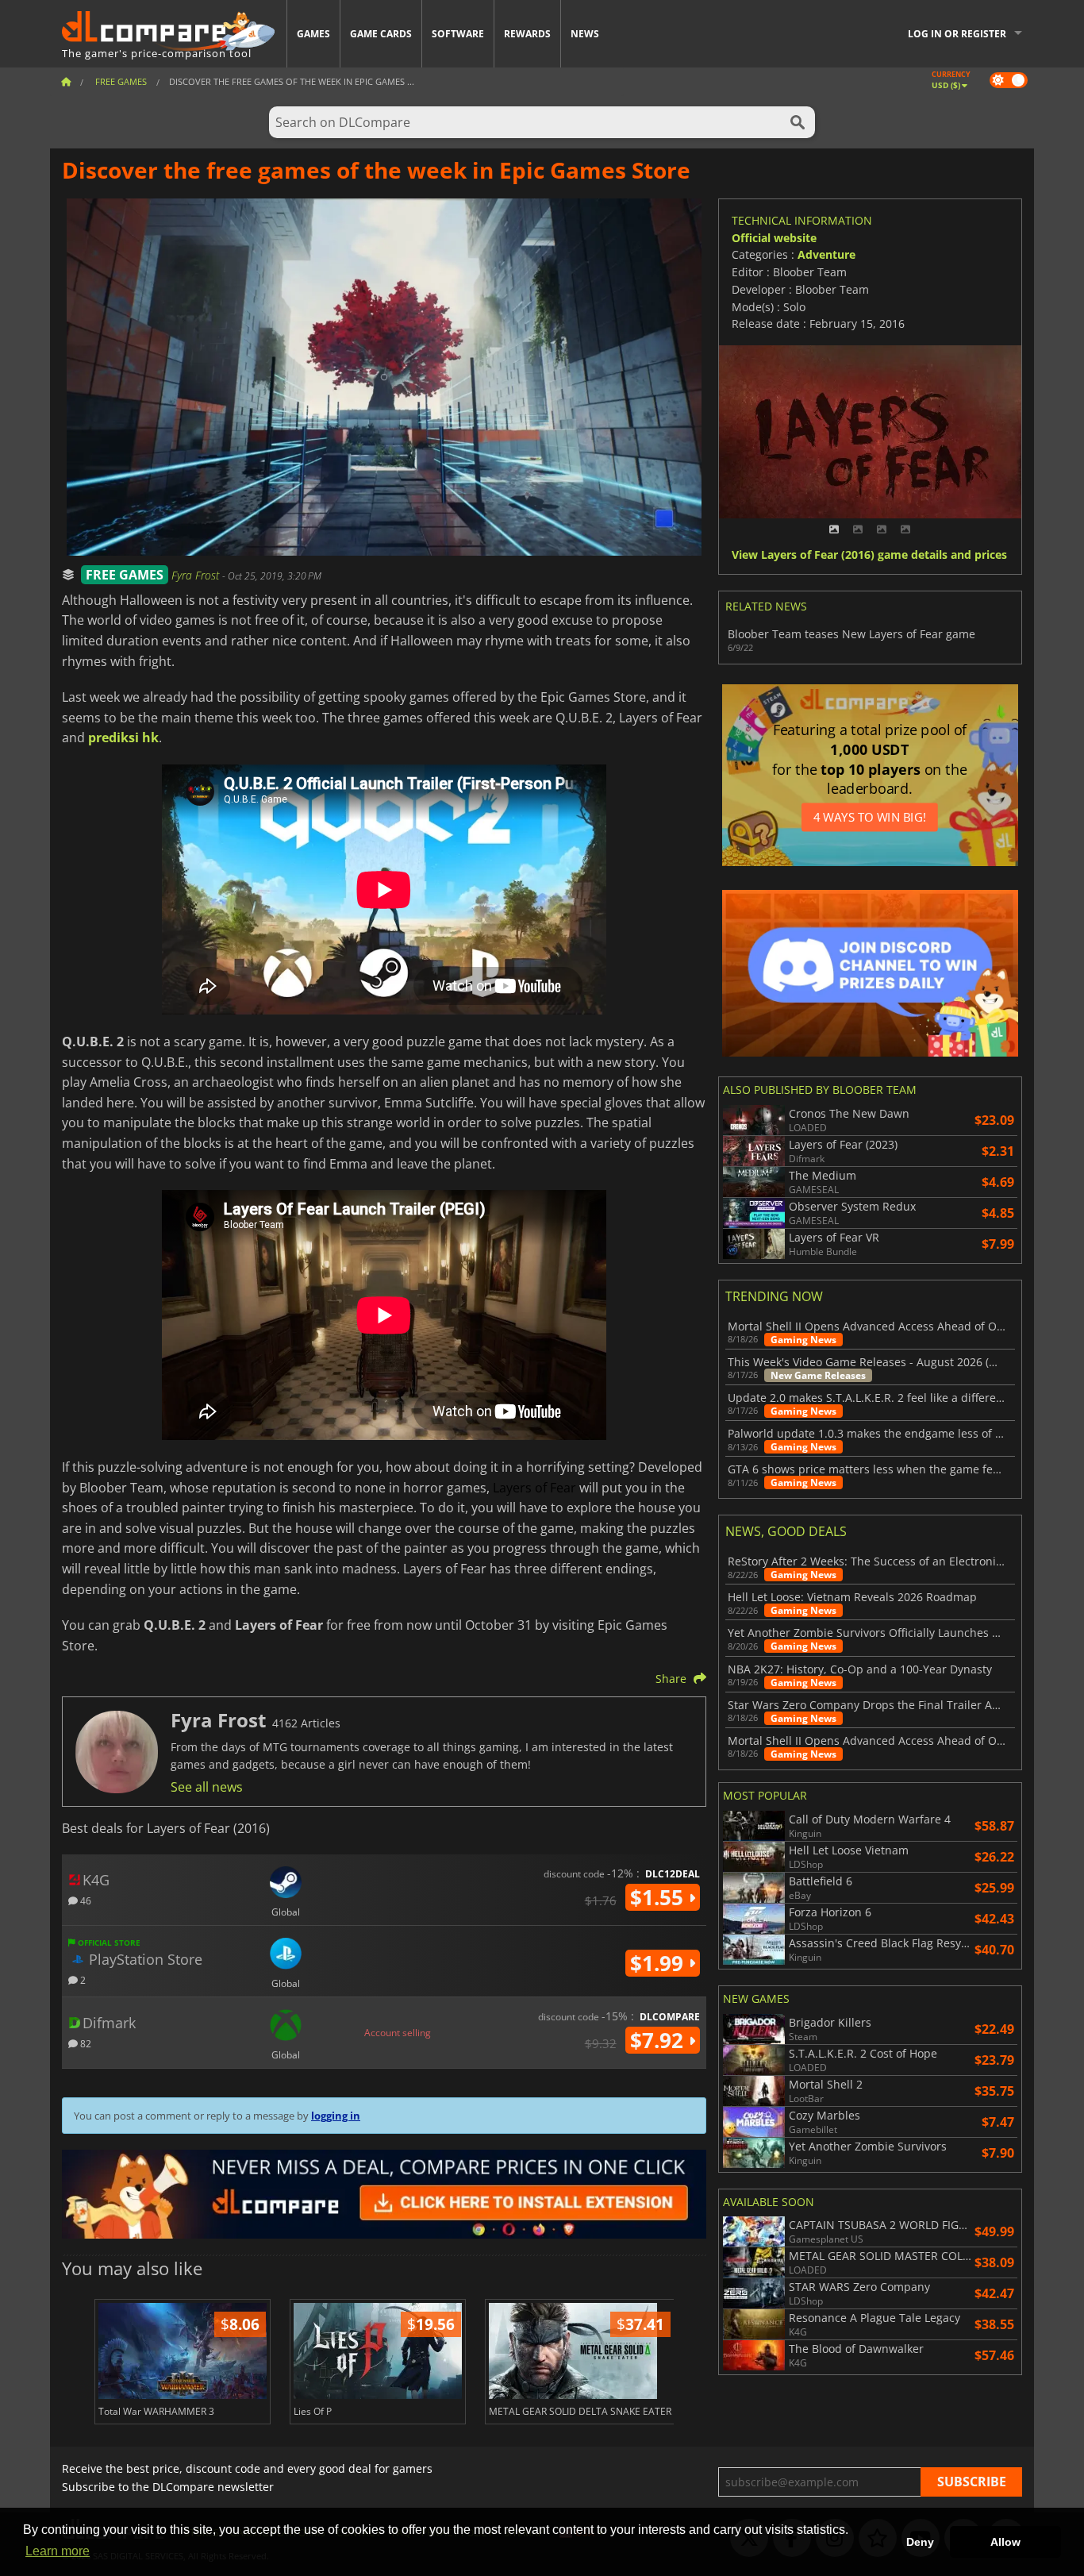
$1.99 (659, 1963)
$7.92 (659, 2040)
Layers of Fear (534, 1488)
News (585, 34)
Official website (774, 238)
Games (313, 34)
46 (85, 1900)
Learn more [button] (58, 2551)
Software (458, 34)
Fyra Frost (197, 575)
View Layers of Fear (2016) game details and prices (869, 555)
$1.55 (659, 1897)
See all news (207, 1787)
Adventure (826, 254)
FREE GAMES (125, 575)
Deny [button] (920, 2542)
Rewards (527, 34)
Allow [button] (1005, 2542)
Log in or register (957, 34)
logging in (336, 2116)
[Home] (66, 81)
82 (85, 2043)
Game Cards (381, 34)
